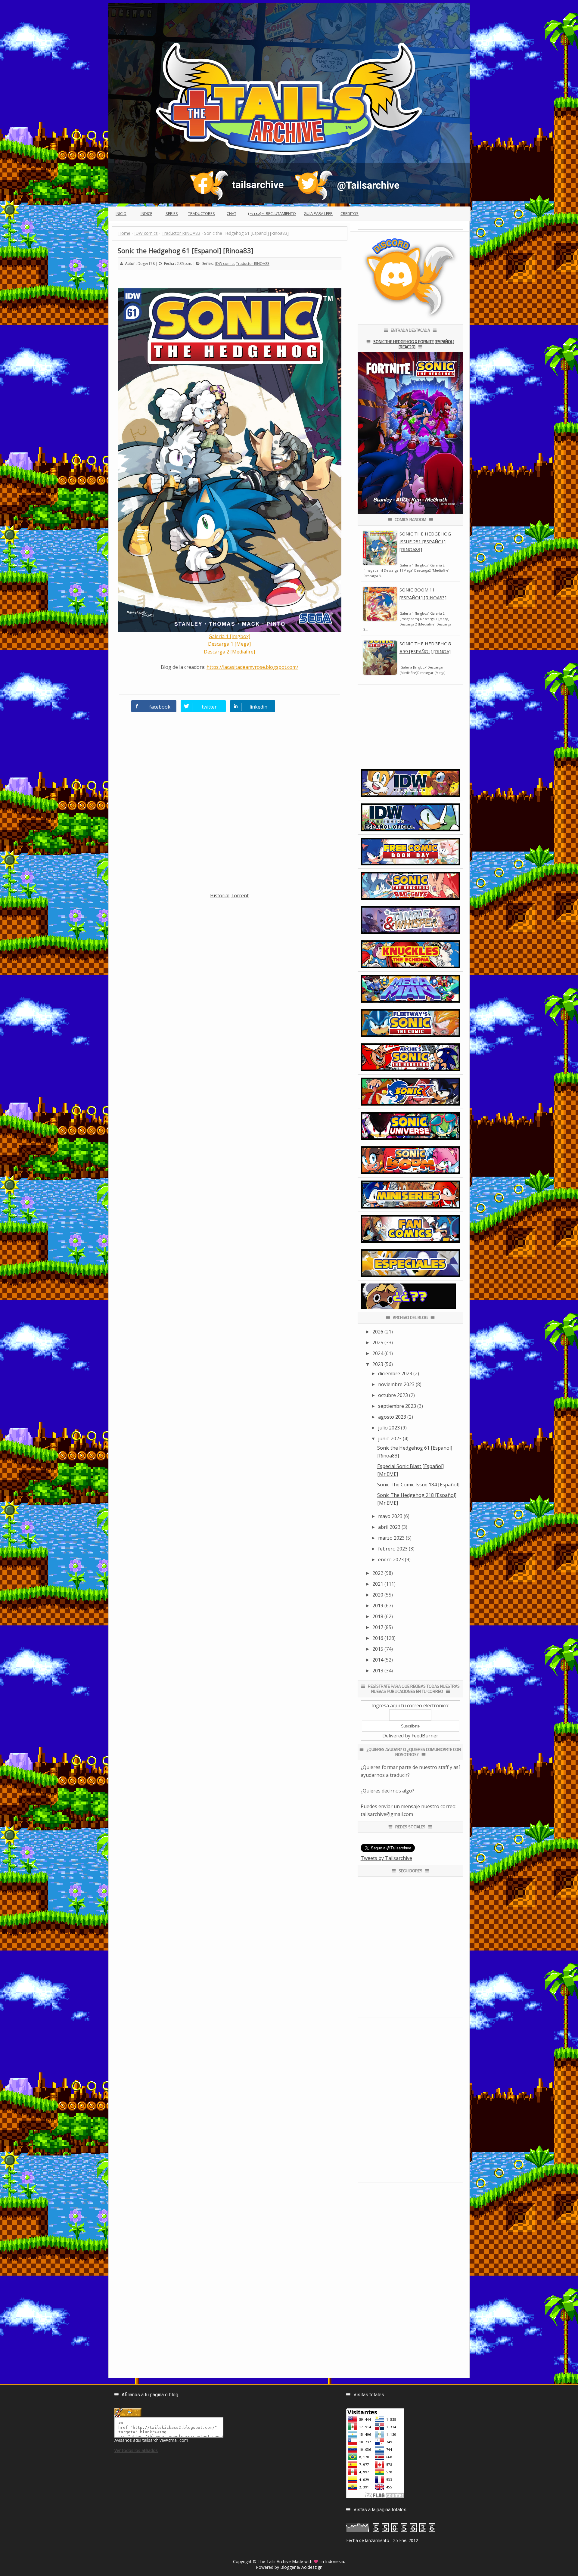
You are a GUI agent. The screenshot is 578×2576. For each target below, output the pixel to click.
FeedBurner (425, 1736)
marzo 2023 (391, 1538)
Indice (146, 213)
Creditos (350, 213)
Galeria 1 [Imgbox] (229, 636)
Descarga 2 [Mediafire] (229, 652)
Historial (220, 895)
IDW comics (225, 264)
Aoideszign (312, 2567)
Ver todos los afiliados (136, 2450)
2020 (378, 1595)
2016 (378, 1638)
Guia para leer (318, 213)
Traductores (202, 213)
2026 (378, 1332)
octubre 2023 (393, 1395)
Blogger (288, 2567)
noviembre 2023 (396, 1384)
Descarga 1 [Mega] (229, 644)
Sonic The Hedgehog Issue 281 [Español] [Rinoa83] (425, 542)
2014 (378, 1660)
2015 (378, 1649)
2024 (378, 1353)
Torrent (240, 895)
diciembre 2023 (395, 1373)
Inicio (121, 213)
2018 (378, 1616)
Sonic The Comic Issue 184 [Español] (418, 1485)
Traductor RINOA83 (253, 264)
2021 (378, 1584)
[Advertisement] (230, 942)
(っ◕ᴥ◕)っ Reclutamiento (272, 213)
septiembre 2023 (397, 1406)
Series (172, 213)
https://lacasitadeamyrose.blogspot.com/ (252, 667)
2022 (378, 1573)
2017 (378, 1627)
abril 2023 (389, 1527)
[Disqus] (230, 810)
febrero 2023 (393, 1549)
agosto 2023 (392, 1417)
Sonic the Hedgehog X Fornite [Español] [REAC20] (414, 344)
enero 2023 (391, 1560)
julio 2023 (389, 1428)
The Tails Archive (274, 2561)
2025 (378, 1342)
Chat (232, 213)
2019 (378, 1606)
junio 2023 (390, 1439)
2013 (378, 1671)
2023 (378, 1364)
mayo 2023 (390, 1516)
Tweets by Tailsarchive (386, 1858)
